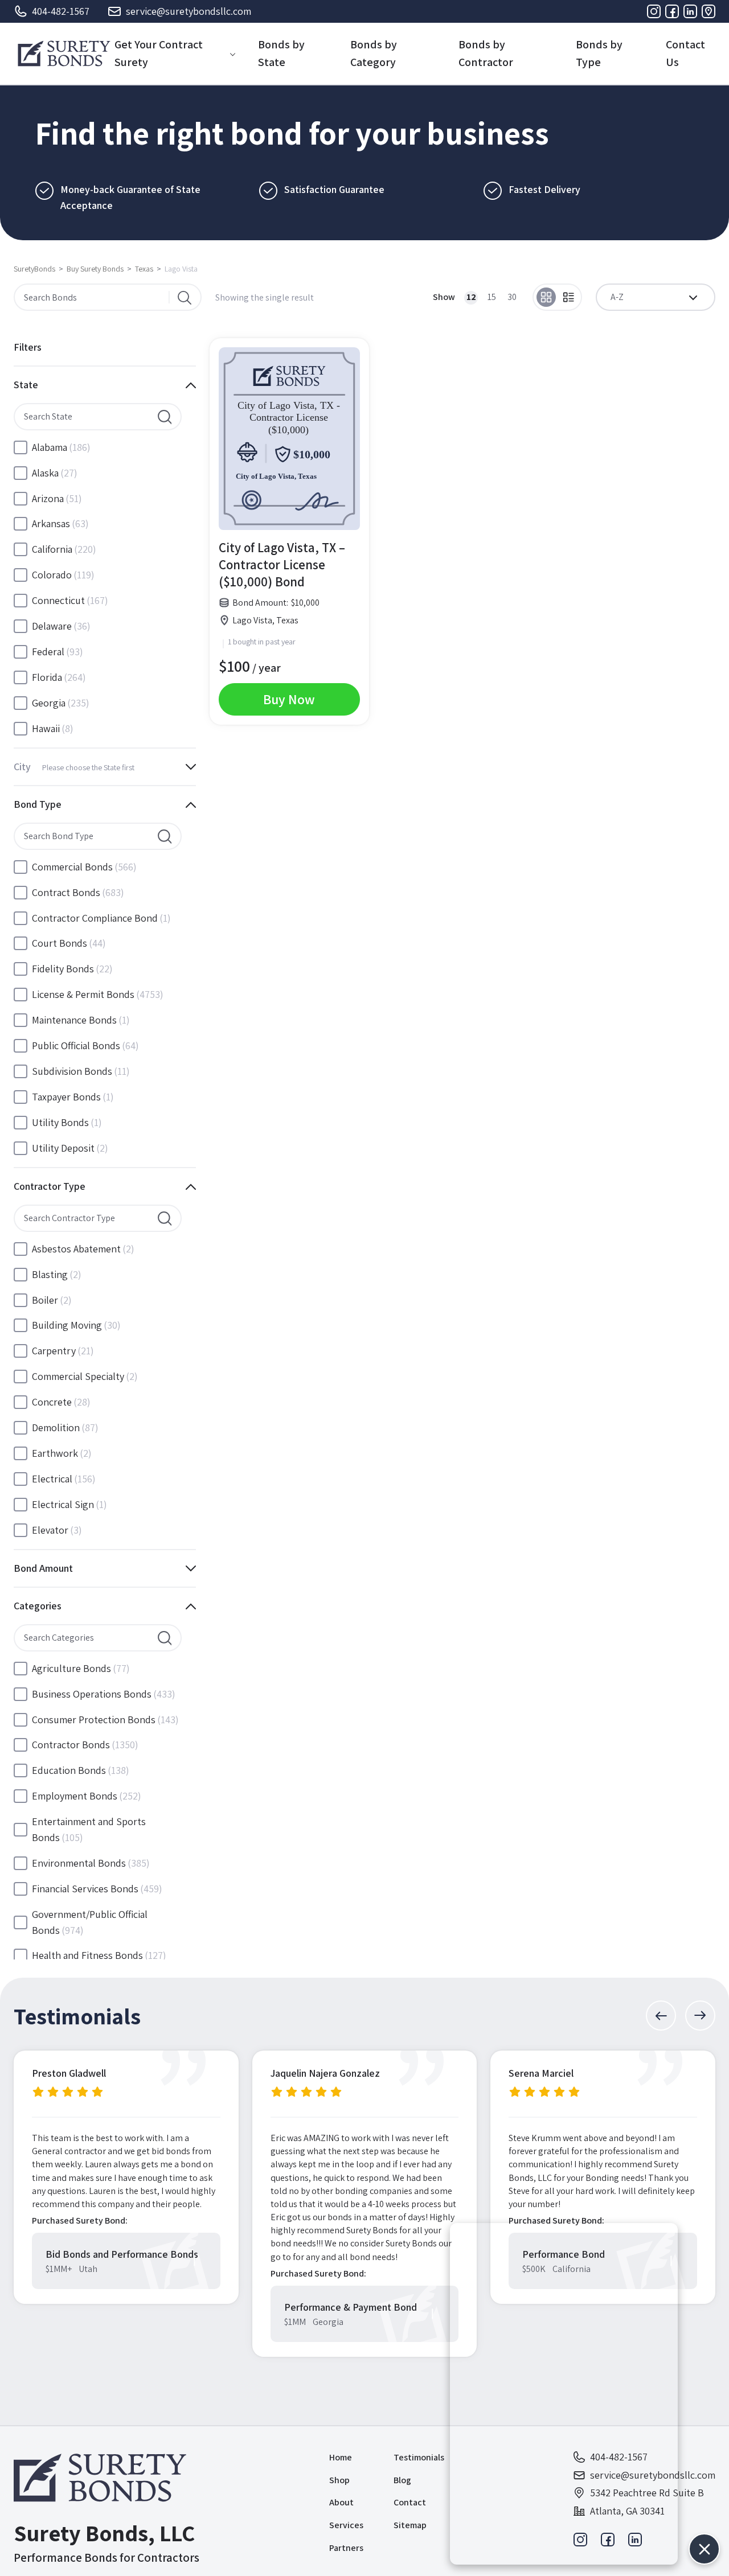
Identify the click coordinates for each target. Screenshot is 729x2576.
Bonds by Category (374, 53)
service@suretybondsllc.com (189, 11)
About (341, 2502)
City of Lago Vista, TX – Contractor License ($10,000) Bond (282, 565)
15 (492, 297)
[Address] (708, 11)
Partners (346, 2548)
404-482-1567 (61, 11)
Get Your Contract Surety (159, 53)
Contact (410, 2502)
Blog (402, 2480)
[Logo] (64, 54)
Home (341, 2457)
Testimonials (419, 2457)
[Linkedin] (690, 11)
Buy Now (289, 699)
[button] (661, 2016)
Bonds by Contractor (486, 53)
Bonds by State (281, 53)
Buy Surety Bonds (95, 269)
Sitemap (410, 2525)
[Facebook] (672, 11)
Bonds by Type (599, 53)
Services (346, 2525)
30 (512, 297)
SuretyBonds (34, 269)
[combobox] (656, 297)
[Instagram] (654, 11)
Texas (144, 269)
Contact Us (685, 53)
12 (471, 297)
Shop (339, 2480)
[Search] (185, 297)
